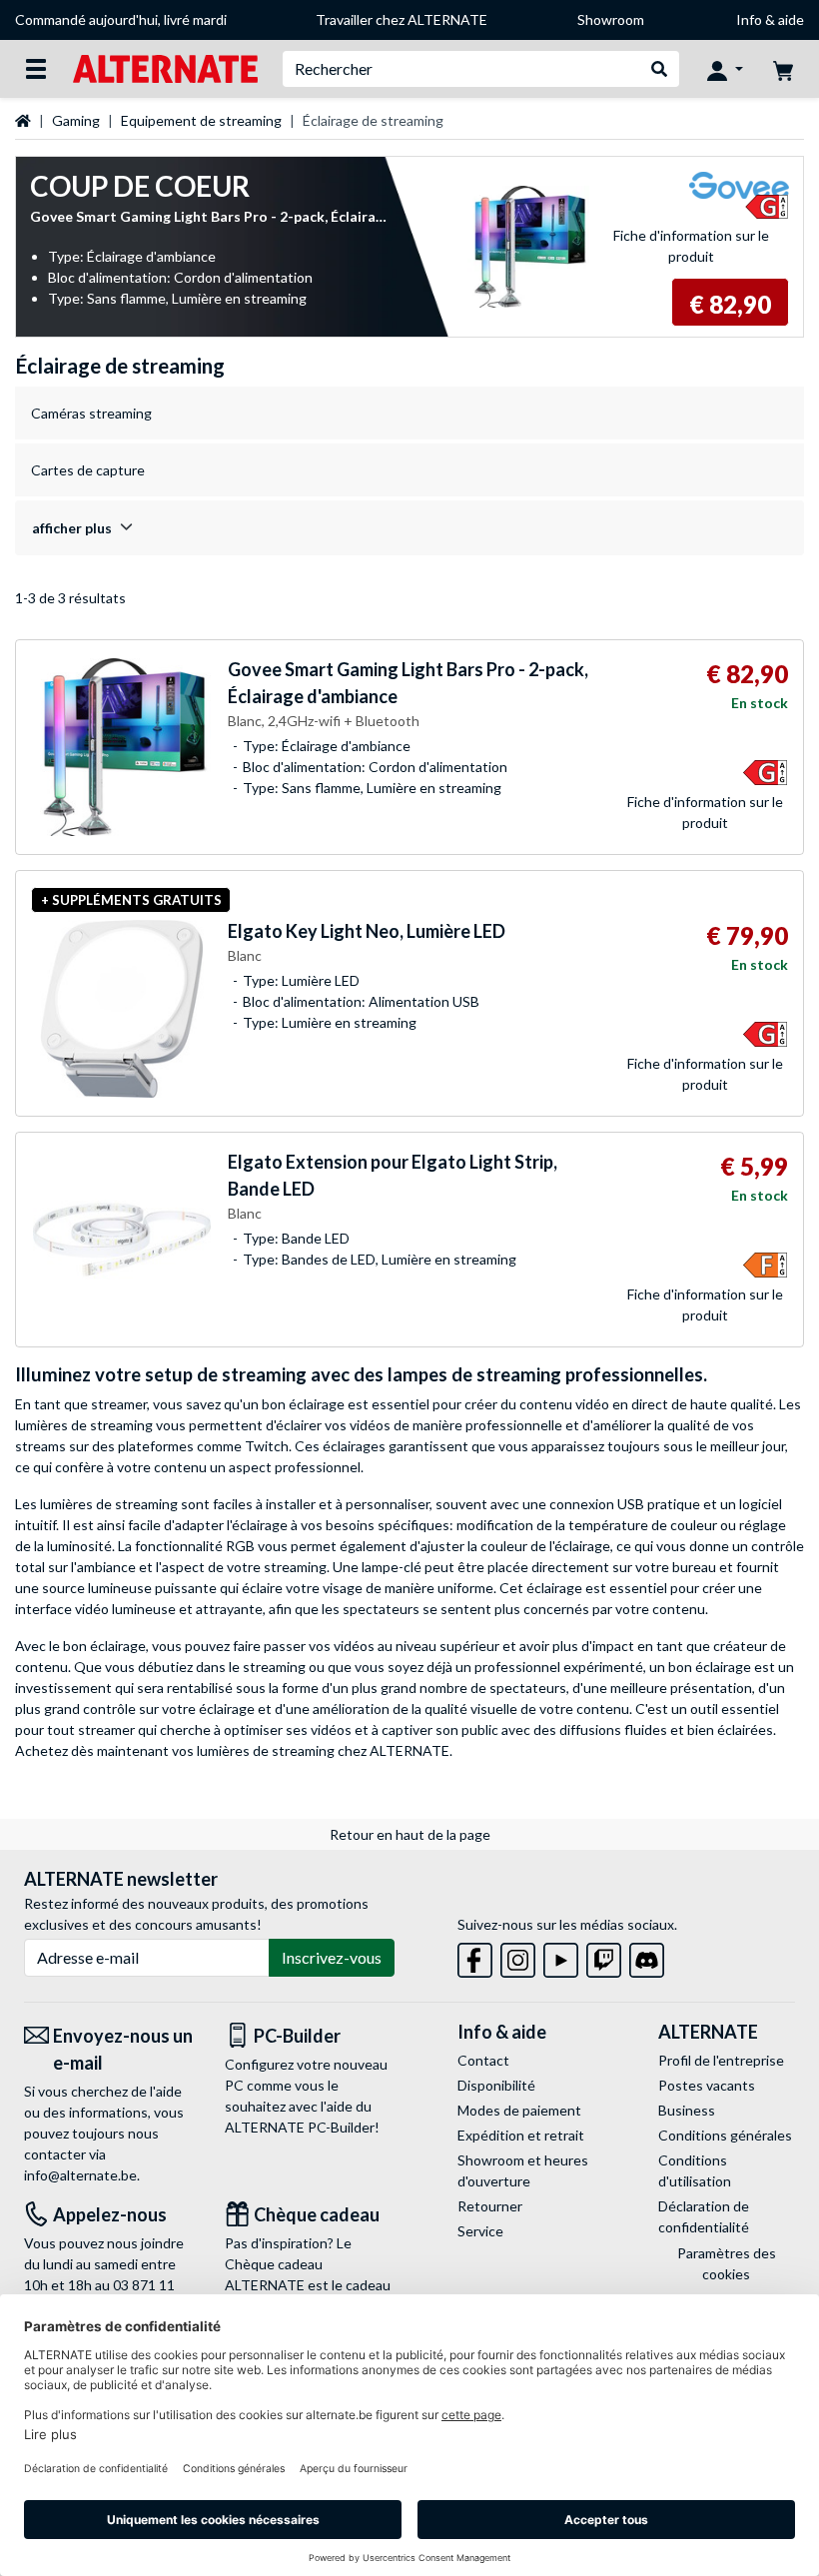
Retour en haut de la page (410, 1834)
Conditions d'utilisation (695, 2170)
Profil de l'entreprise (721, 2060)
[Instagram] (518, 1956)
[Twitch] (604, 1956)
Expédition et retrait (521, 2135)
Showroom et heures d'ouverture (523, 2170)
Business (687, 2110)
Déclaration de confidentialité (704, 2216)
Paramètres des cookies (727, 2263)
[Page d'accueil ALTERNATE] (165, 67)
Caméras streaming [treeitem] (91, 413)
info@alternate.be (80, 2175)
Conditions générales (725, 2135)
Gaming (76, 120)
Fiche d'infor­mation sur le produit (691, 246)
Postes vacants (707, 2085)
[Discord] (647, 1956)
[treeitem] (409, 528)
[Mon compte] (725, 69)
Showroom (611, 19)
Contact (483, 2060)
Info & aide (770, 19)
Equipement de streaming (201, 120)
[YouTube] (561, 1956)
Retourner (490, 2206)
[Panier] (783, 69)
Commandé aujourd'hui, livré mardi (121, 19)
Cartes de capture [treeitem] (88, 470)
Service (480, 2231)
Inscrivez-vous (332, 1957)
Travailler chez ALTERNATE (402, 19)
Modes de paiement (519, 2110)
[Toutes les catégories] (36, 69)
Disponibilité (496, 2085)
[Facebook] (475, 1956)
